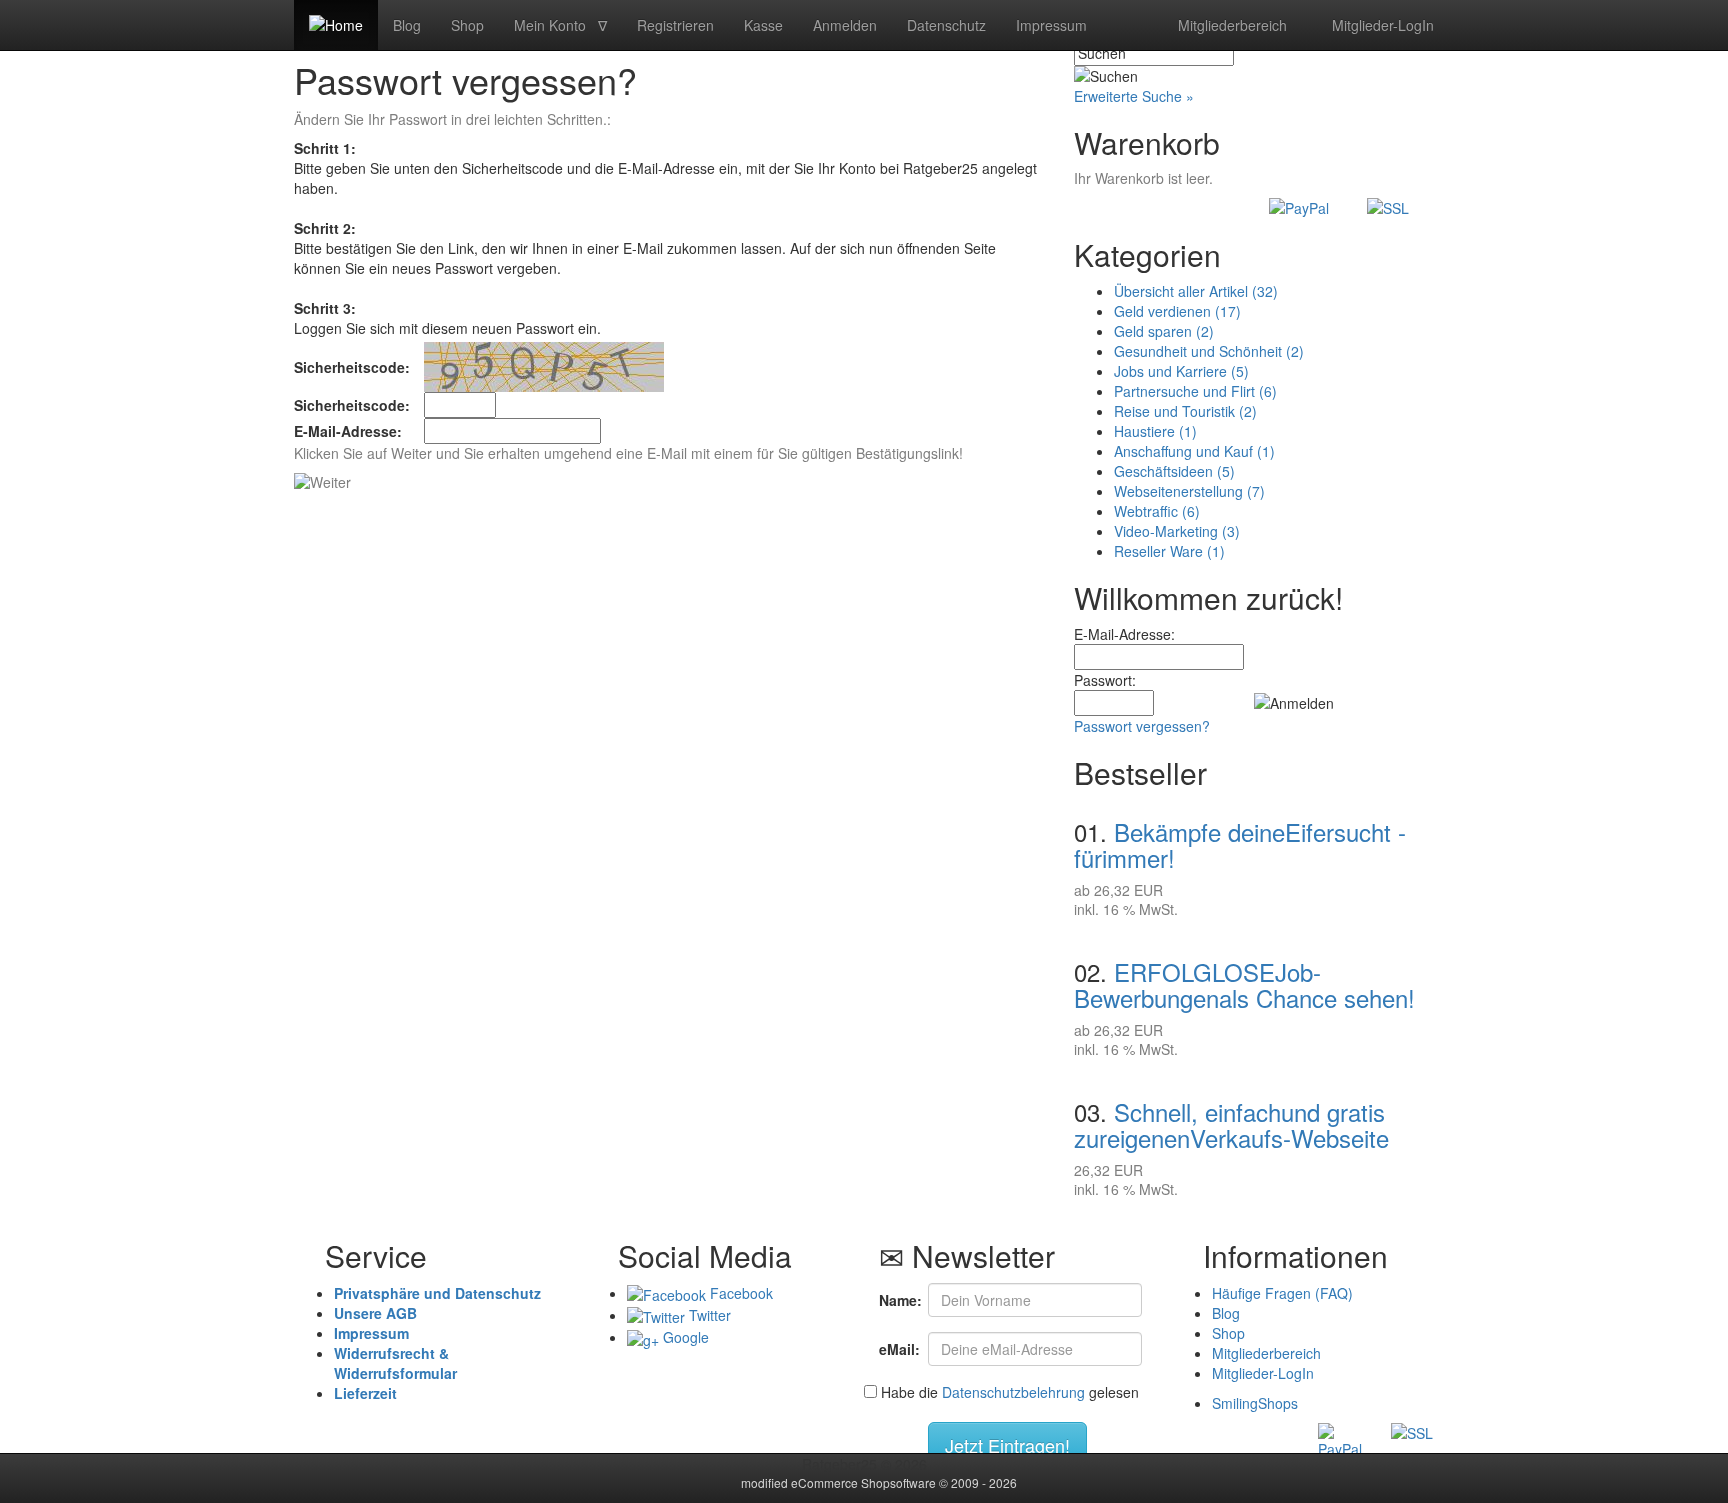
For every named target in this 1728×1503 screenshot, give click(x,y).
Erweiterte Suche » (1134, 96)
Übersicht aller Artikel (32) (1196, 291)
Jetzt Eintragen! (1007, 1445)
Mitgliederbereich (1230, 25)
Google (684, 1337)
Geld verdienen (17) (1177, 311)
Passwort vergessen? (1142, 726)
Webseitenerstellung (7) (1189, 491)
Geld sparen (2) (1164, 331)
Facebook (739, 1293)
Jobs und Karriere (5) (1181, 371)
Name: (896, 1300)
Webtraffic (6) (1157, 511)
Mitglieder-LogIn (1381, 25)
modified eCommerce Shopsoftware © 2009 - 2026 (864, 1482)
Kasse (763, 25)
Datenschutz (946, 25)
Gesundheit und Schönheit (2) (1209, 351)
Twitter (708, 1315)
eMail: (896, 1349)
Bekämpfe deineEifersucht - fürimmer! (1240, 844)
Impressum (1051, 25)
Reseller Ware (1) (1169, 551)
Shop (467, 25)
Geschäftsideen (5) (1174, 471)
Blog (407, 25)
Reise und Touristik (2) (1185, 411)
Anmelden (845, 25)
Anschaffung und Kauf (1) (1194, 451)
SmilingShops (1255, 1403)
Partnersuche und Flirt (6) (1195, 391)
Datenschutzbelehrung (1013, 1392)
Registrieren (675, 25)
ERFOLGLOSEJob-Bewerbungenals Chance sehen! (1244, 984)
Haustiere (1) (1155, 431)
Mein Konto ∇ (560, 25)
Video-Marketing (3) (1177, 531)
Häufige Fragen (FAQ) (1282, 1293)
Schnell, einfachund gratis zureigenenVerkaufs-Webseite (1231, 1124)
